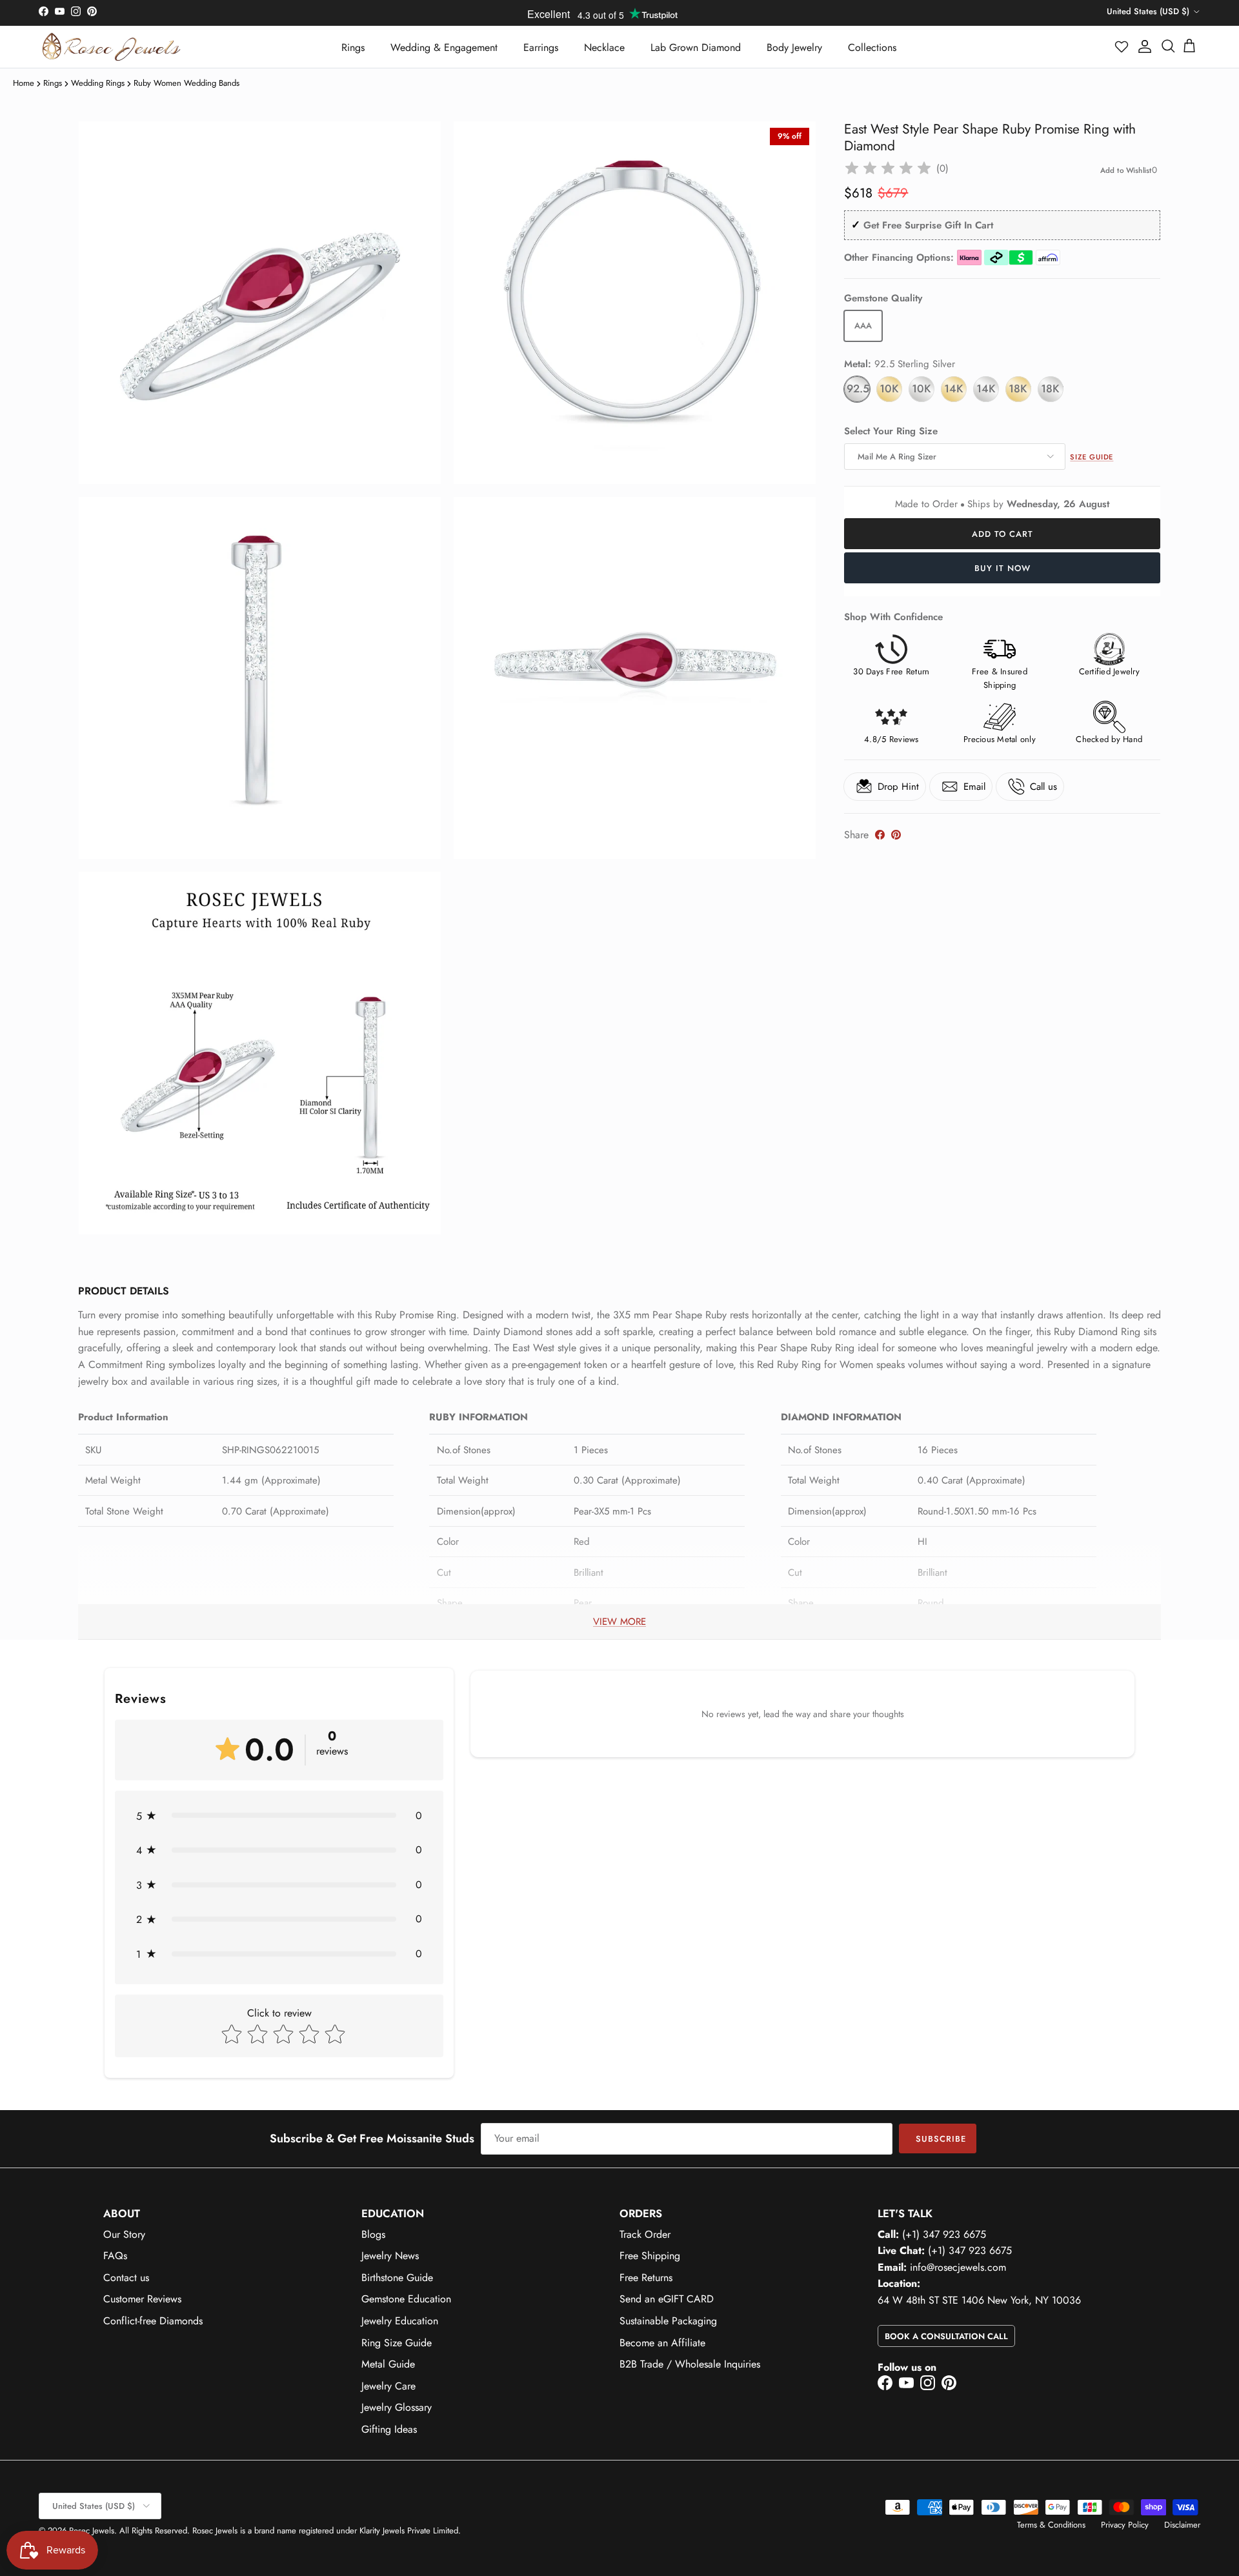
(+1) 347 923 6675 (944, 2234)
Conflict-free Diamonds (153, 2321)
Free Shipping (650, 2256)
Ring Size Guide (397, 2343)
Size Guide (1092, 457)
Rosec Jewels (92, 2531)
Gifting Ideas (389, 2429)
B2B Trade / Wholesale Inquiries (690, 2364)
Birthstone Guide (397, 2278)
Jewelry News (390, 2256)
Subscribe (941, 2139)
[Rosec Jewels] (111, 47)
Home (24, 83)
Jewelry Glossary (397, 2407)
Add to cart (1002, 534)
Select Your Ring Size (891, 431)
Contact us (126, 2278)
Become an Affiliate (662, 2343)
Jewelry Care (388, 2386)
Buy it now (1002, 568)
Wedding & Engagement (444, 47)
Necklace (604, 47)
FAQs (115, 2256)
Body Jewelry (794, 47)
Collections (872, 47)
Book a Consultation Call (946, 2336)
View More (619, 1622)
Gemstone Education (406, 2299)
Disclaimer (1182, 2525)
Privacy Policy (1125, 2525)
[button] (1122, 46)
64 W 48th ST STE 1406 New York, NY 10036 (979, 2300)
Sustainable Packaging (668, 2321)
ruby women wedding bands (186, 83)
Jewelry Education (400, 2321)
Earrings (541, 47)
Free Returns (646, 2278)
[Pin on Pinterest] (896, 835)
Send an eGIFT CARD (667, 2299)
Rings (353, 47)
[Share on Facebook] (880, 835)
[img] (888, 168)
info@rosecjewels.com (958, 2267)
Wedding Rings (98, 83)
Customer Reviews (142, 2299)
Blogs (373, 2234)
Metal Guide (388, 2364)
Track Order (645, 2234)
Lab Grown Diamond (696, 47)
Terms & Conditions (1051, 2525)
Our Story (124, 2234)
